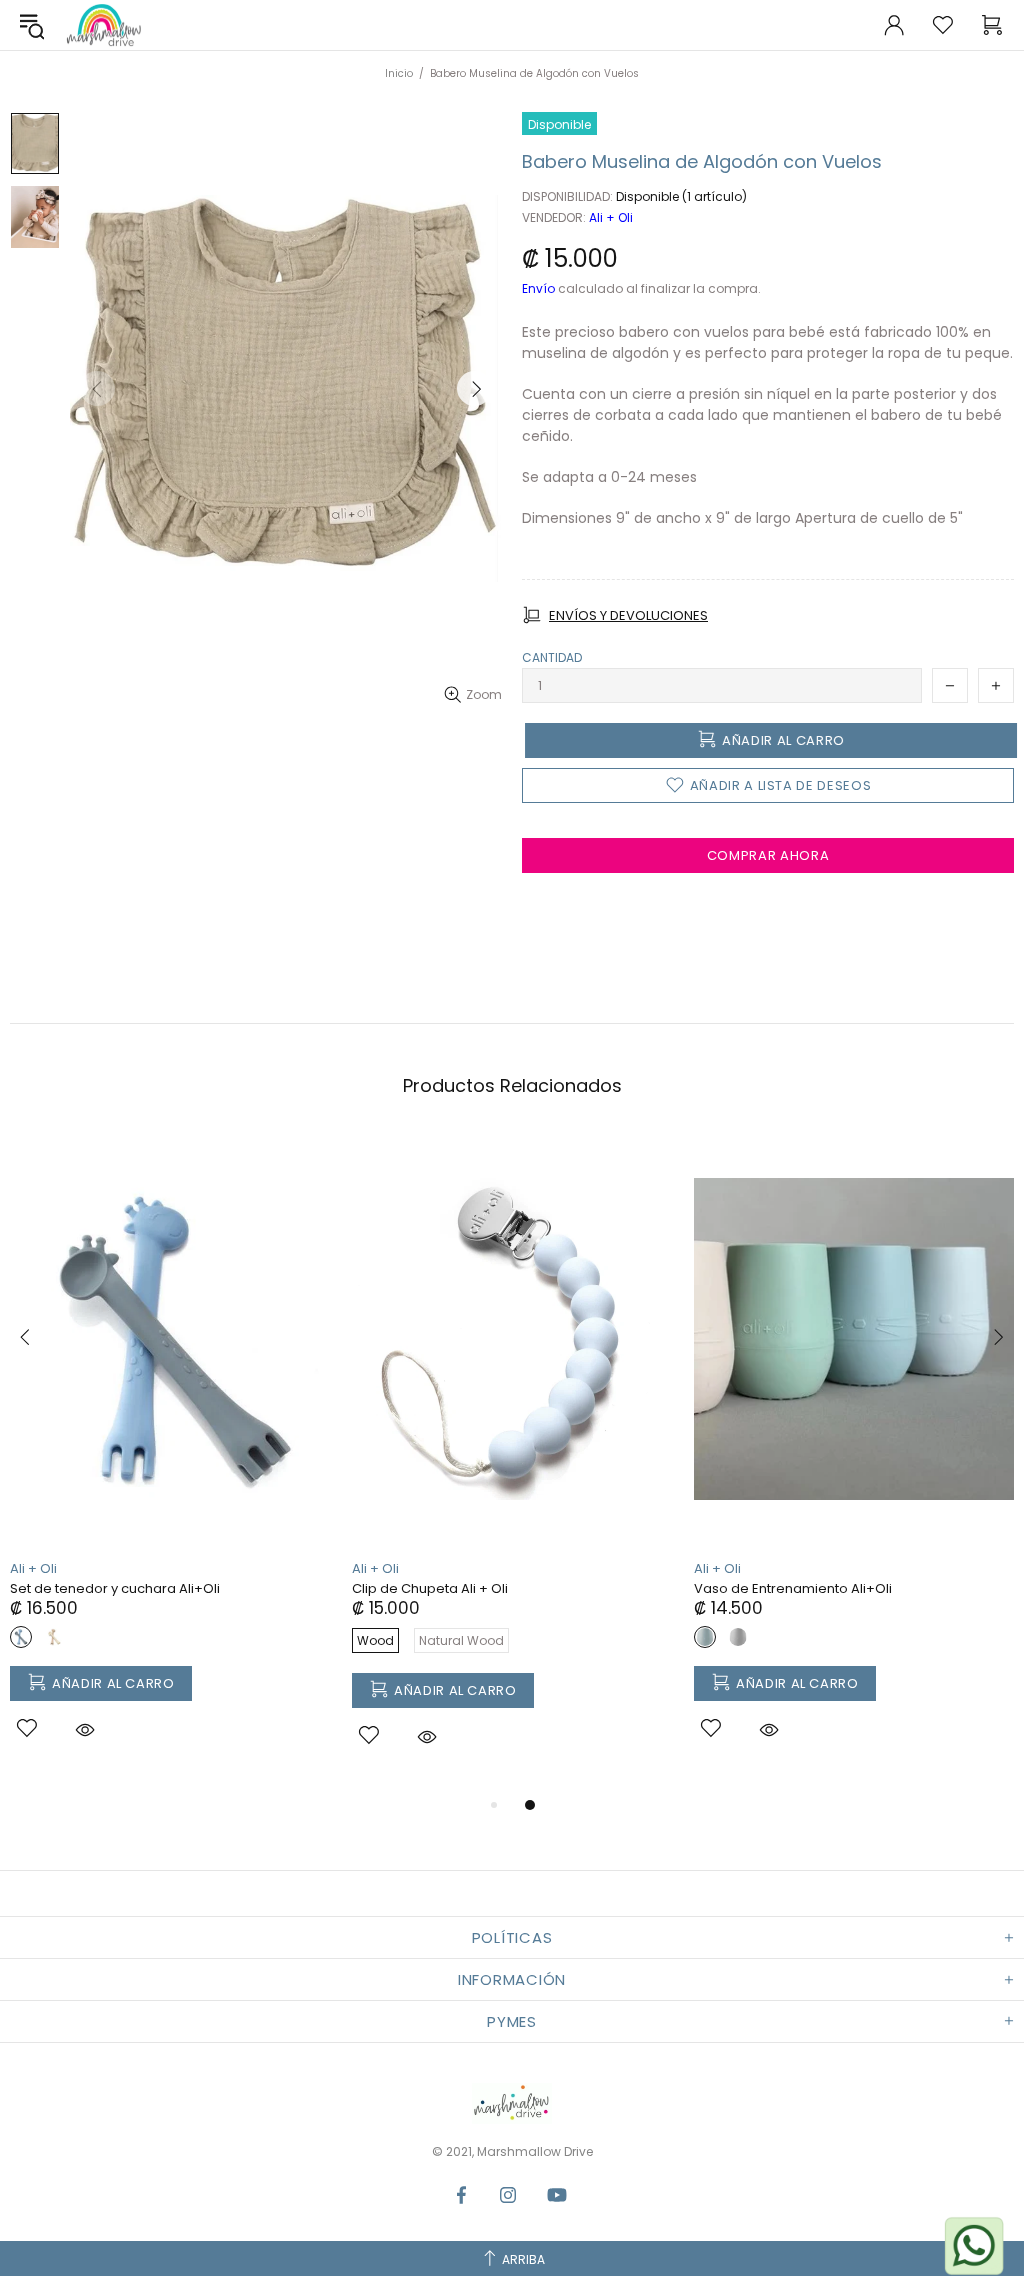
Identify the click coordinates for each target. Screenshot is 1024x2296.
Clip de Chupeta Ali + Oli (430, 1588)
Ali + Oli (611, 218)
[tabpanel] (171, 1459)
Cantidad (552, 658)
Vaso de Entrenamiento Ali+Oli (793, 1588)
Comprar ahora (768, 855)
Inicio (399, 73)
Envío (538, 289)
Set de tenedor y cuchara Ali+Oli (115, 1588)
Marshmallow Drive (104, 25)
